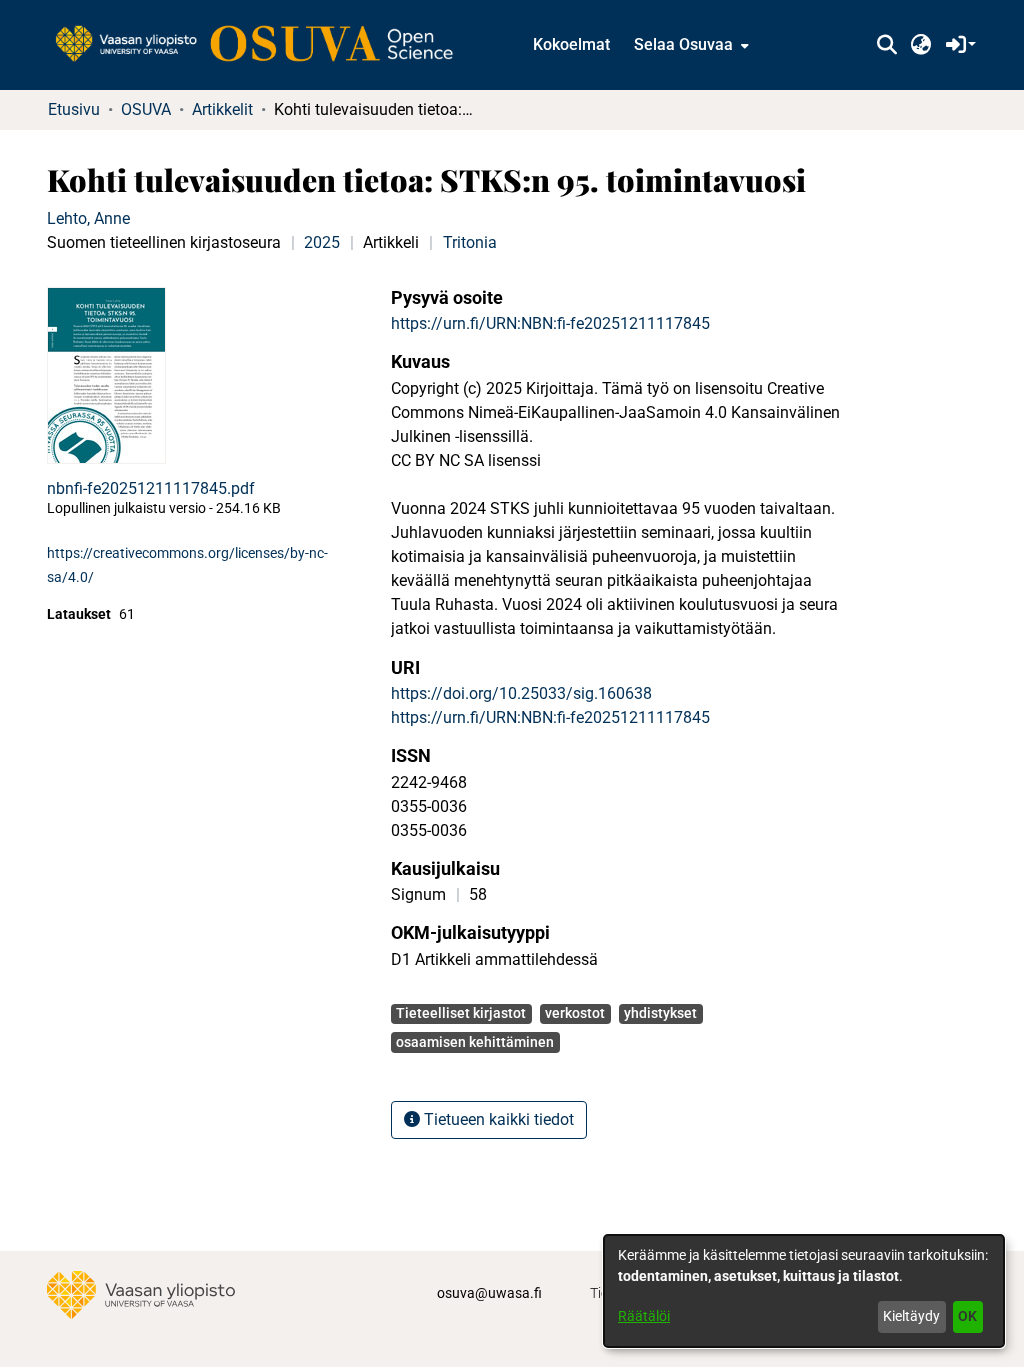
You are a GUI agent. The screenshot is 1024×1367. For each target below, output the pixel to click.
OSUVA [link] (146, 109)
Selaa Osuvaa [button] (683, 44)
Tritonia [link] (470, 242)
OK (967, 1316)
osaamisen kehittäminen (475, 1042)
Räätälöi (644, 1316)
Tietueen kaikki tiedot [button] (497, 1119)
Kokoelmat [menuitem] (571, 44)
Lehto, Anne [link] (88, 218)
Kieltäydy (911, 1316)
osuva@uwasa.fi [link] (489, 1293)
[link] (264, 45)
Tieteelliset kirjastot (461, 1013)
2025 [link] (322, 242)
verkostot (575, 1013)
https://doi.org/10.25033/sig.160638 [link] (521, 693)
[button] (886, 45)
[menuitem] (689, 45)
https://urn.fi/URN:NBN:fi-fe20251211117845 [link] (550, 323)
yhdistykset (660, 1013)
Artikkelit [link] (222, 109)
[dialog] (804, 1291)
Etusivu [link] (74, 109)
